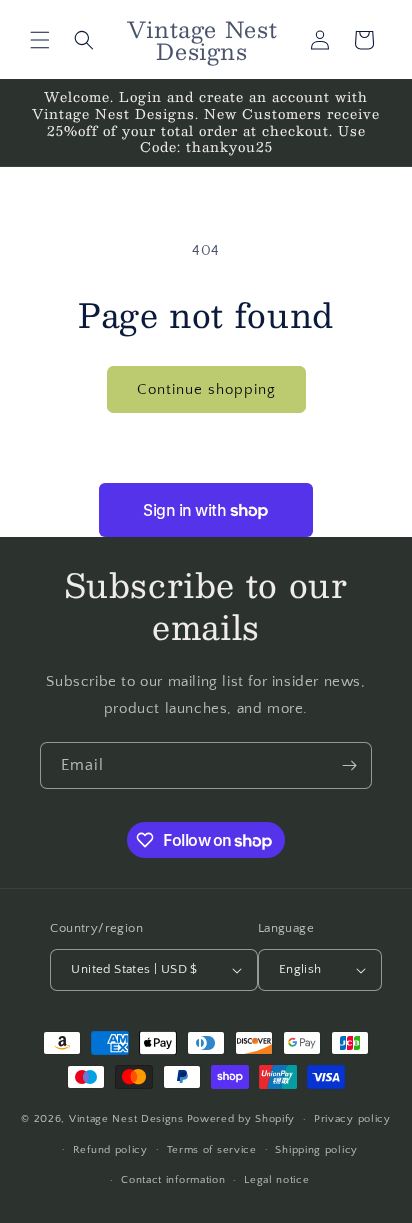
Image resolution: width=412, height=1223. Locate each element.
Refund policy (110, 1150)
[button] (40, 40)
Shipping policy (316, 1150)
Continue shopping (206, 389)
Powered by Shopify (241, 1119)
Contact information (173, 1180)
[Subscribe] (349, 765)
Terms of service (212, 1150)
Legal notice (276, 1180)
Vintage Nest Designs (126, 1119)
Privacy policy (352, 1119)
